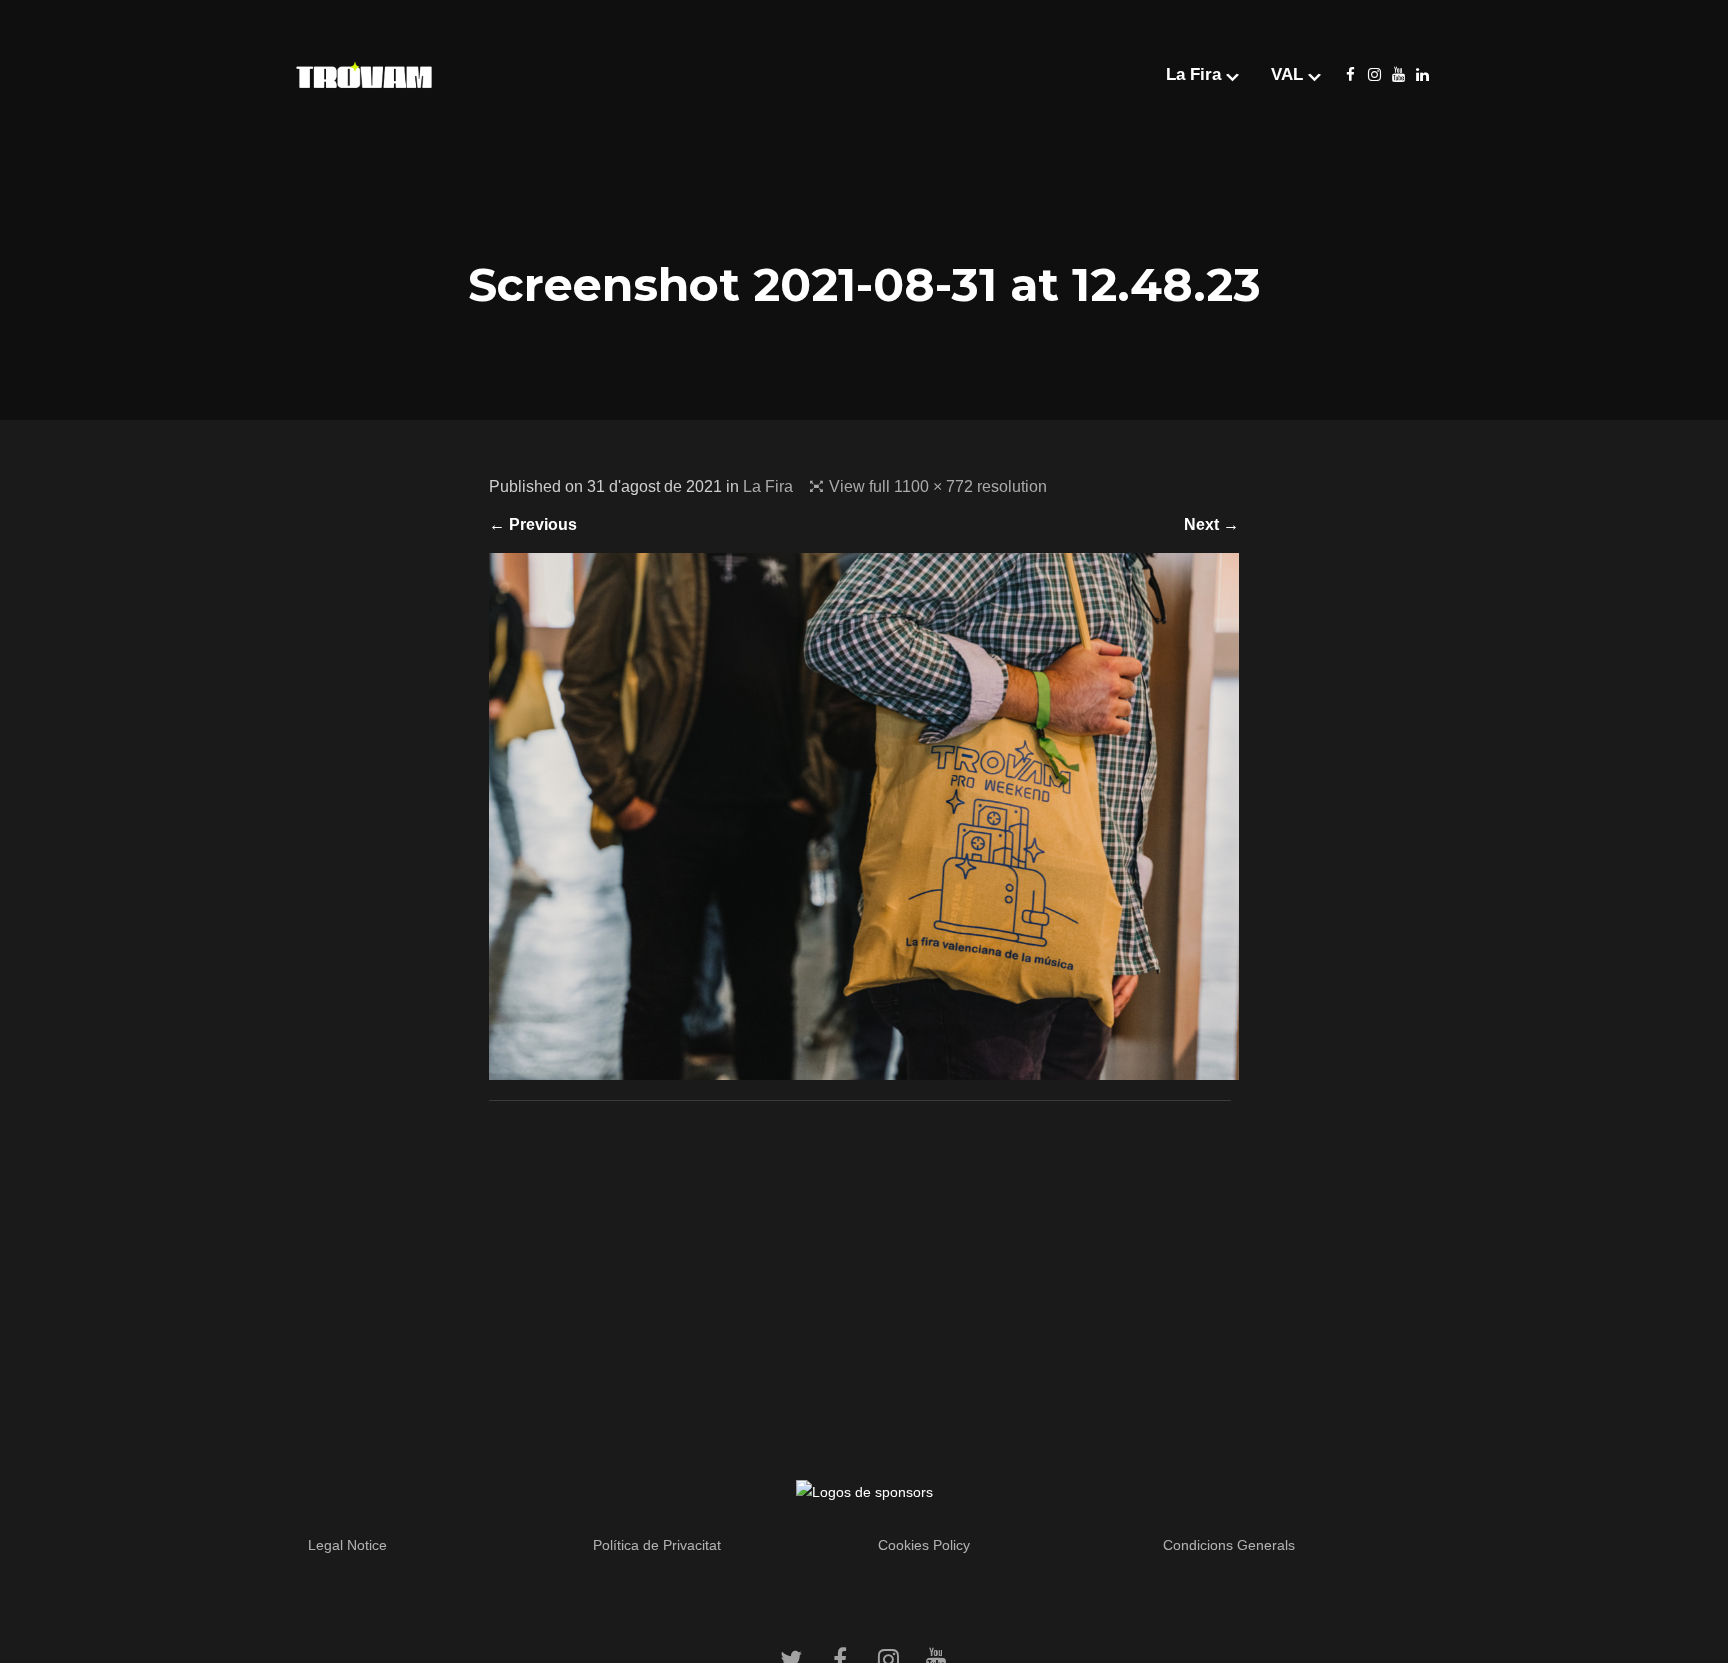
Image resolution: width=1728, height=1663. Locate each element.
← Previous (533, 524)
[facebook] (1350, 75)
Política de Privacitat (657, 1545)
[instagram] (1374, 75)
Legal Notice (347, 1545)
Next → (1211, 524)
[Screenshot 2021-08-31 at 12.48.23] (864, 1066)
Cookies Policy (924, 1545)
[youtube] (1398, 75)
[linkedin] (1422, 75)
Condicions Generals (1229, 1545)
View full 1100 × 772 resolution (938, 486)
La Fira (768, 486)
